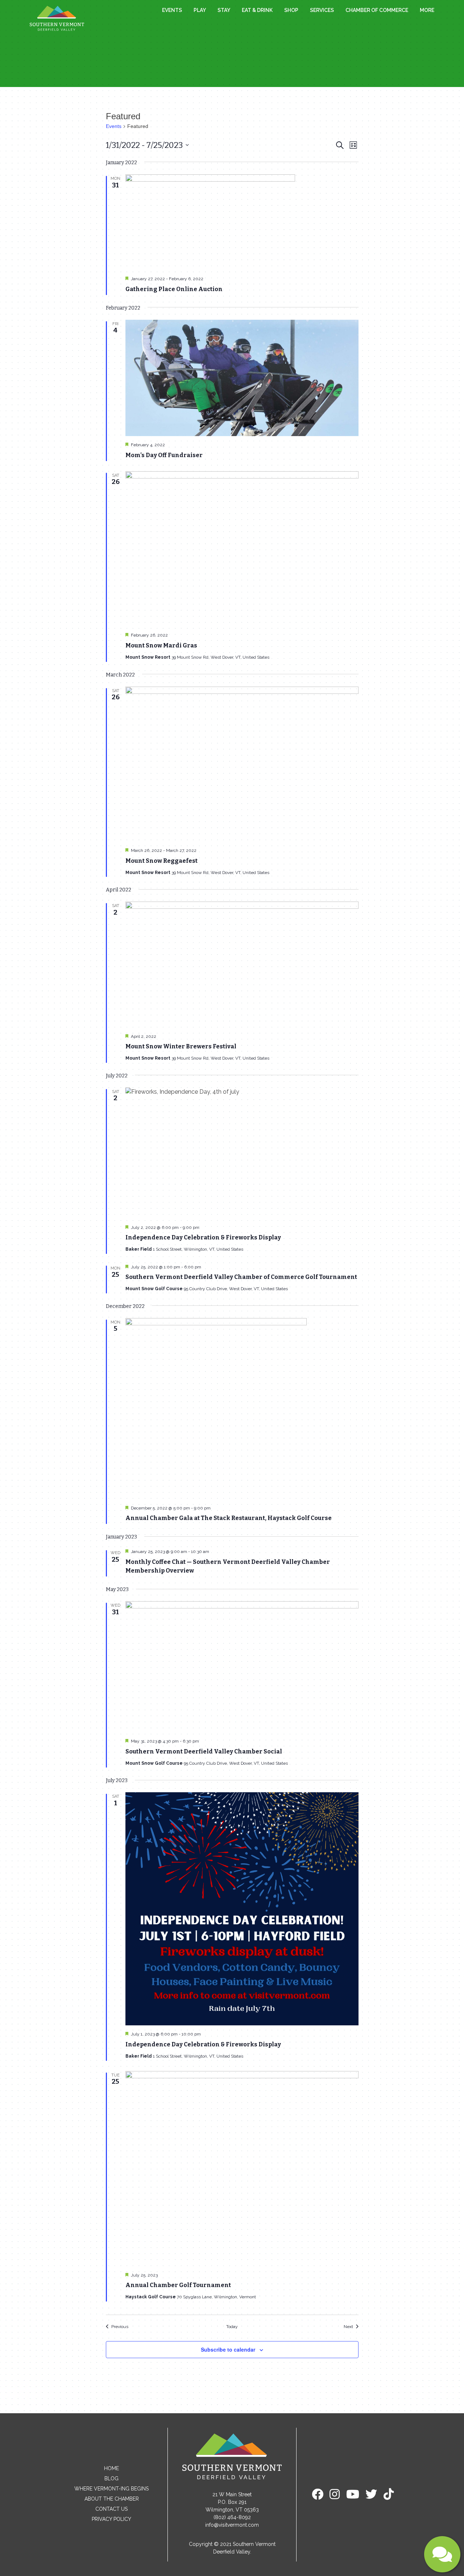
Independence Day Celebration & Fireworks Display (203, 1237)
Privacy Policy (111, 2519)
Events (172, 10)
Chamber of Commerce (377, 10)
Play (200, 10)
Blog (111, 2478)
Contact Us (111, 2509)
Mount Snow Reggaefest (161, 861)
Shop (291, 10)
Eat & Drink (257, 10)
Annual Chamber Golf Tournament (178, 2285)
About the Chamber (112, 2499)
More (427, 10)
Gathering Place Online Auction (174, 289)
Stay (224, 10)
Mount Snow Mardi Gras (161, 645)
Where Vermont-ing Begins (111, 2489)
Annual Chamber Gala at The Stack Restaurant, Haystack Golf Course (229, 1518)
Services (322, 10)
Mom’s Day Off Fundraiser (164, 455)
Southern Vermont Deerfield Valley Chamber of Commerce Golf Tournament (241, 1277)
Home (111, 2468)
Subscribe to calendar (228, 2349)
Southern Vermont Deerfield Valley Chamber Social (204, 1751)
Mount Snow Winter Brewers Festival (181, 1046)
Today (232, 2327)
